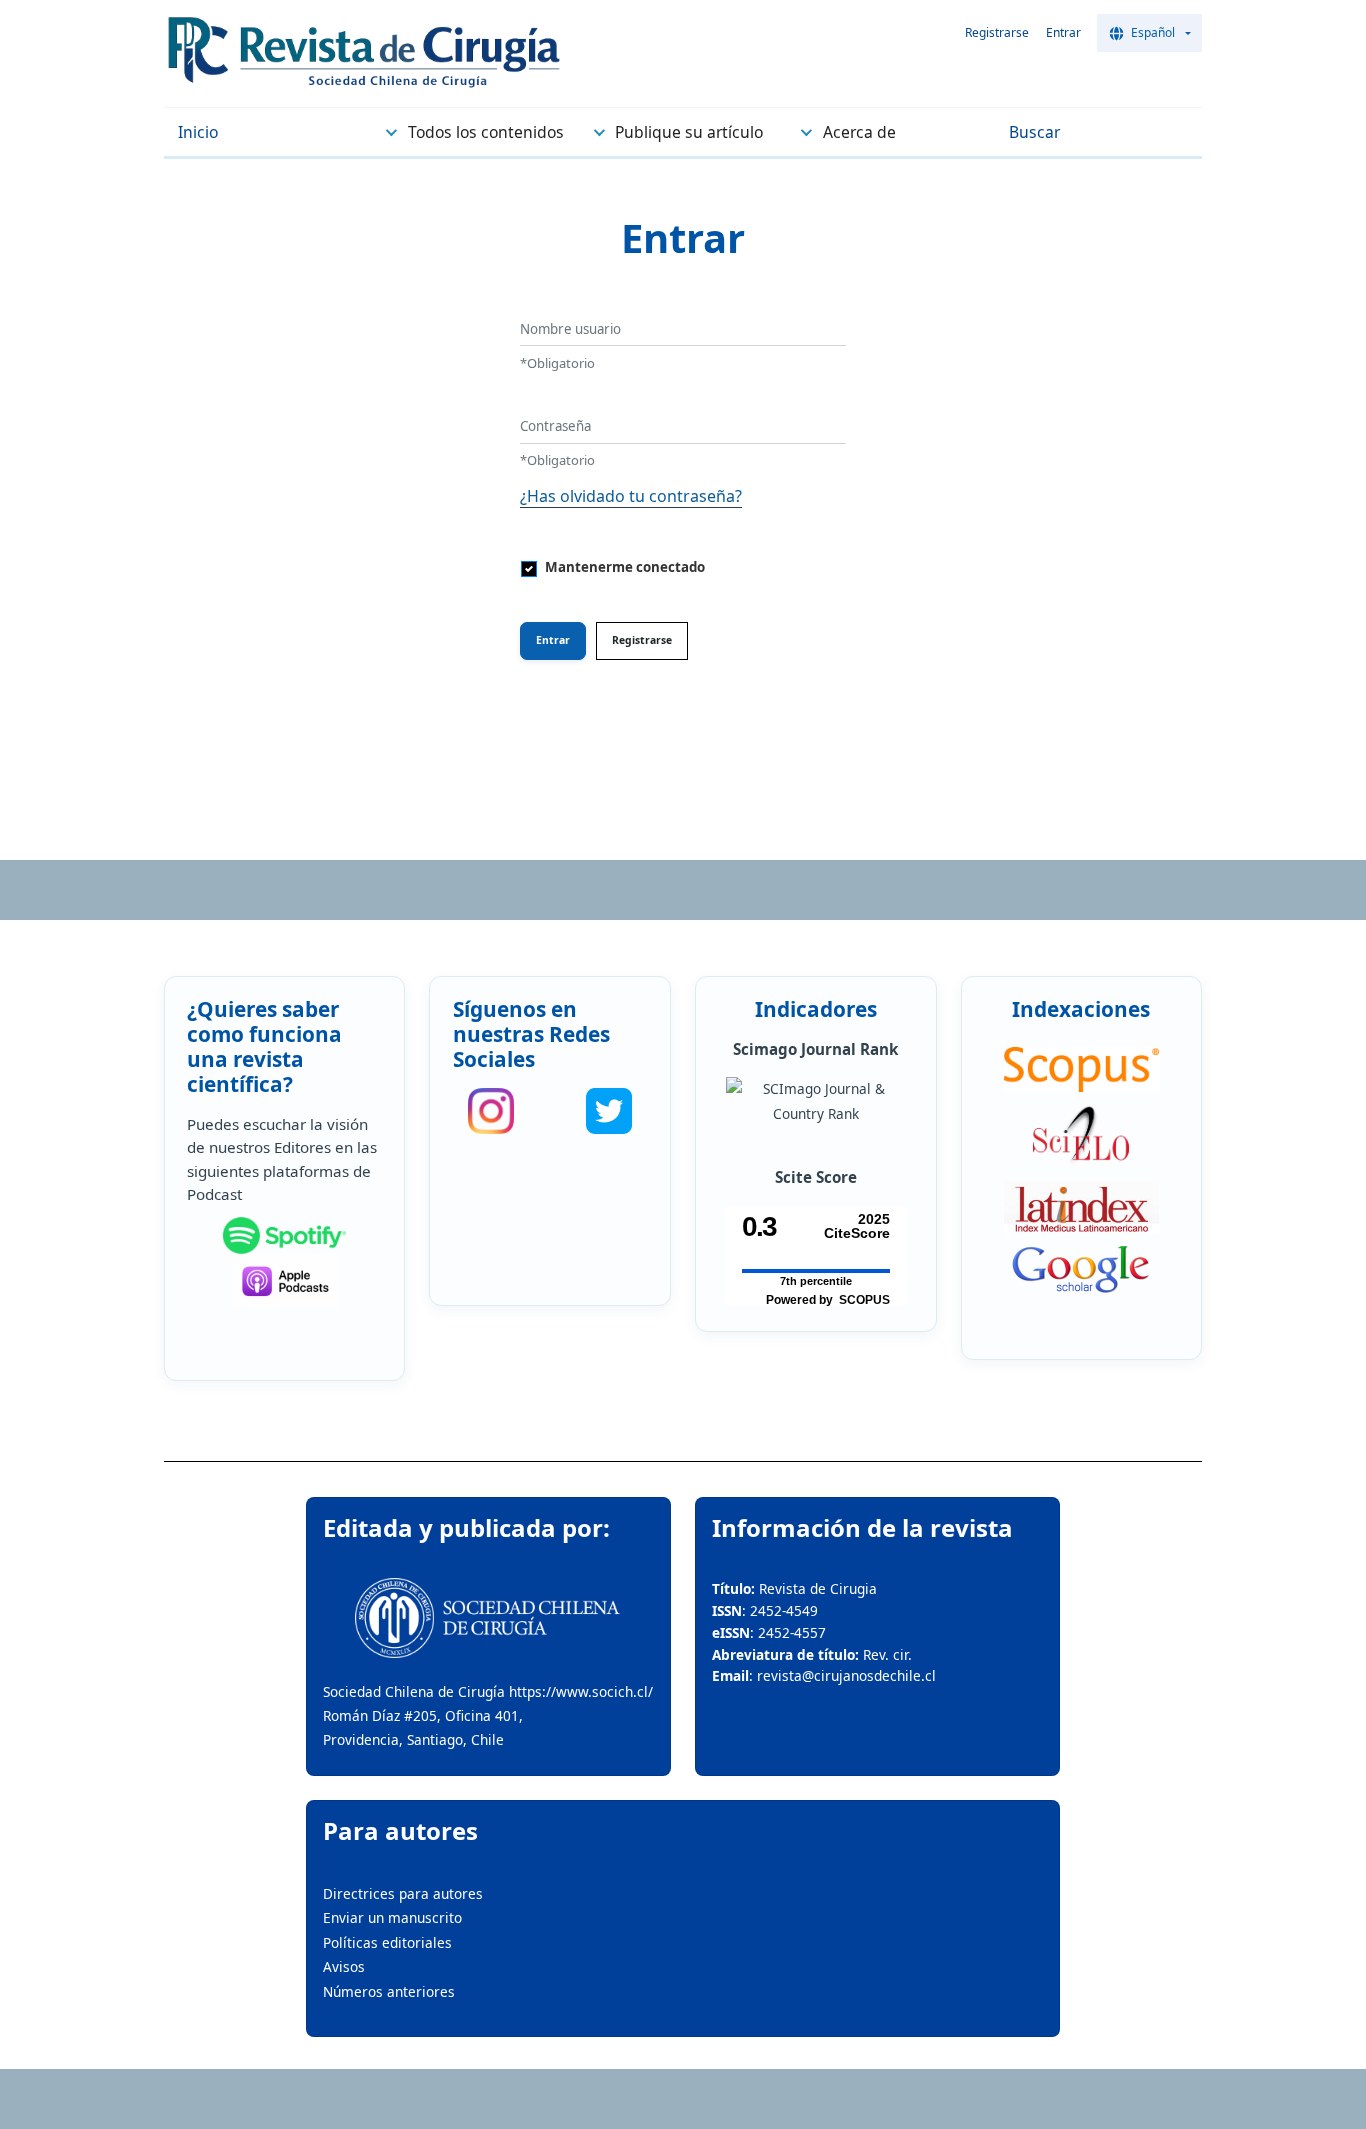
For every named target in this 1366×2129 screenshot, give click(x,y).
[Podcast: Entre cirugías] (284, 1281)
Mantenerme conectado (625, 567)
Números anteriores (389, 1991)
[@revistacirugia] (491, 1111)
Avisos (344, 1966)
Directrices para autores (403, 1893)
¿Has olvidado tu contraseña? (631, 496)
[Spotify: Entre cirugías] (284, 1236)
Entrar (1063, 32)
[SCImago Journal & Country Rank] (815, 1101)
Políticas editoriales (387, 1942)
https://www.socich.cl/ (581, 1691)
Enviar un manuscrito (392, 1917)
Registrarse (997, 32)
